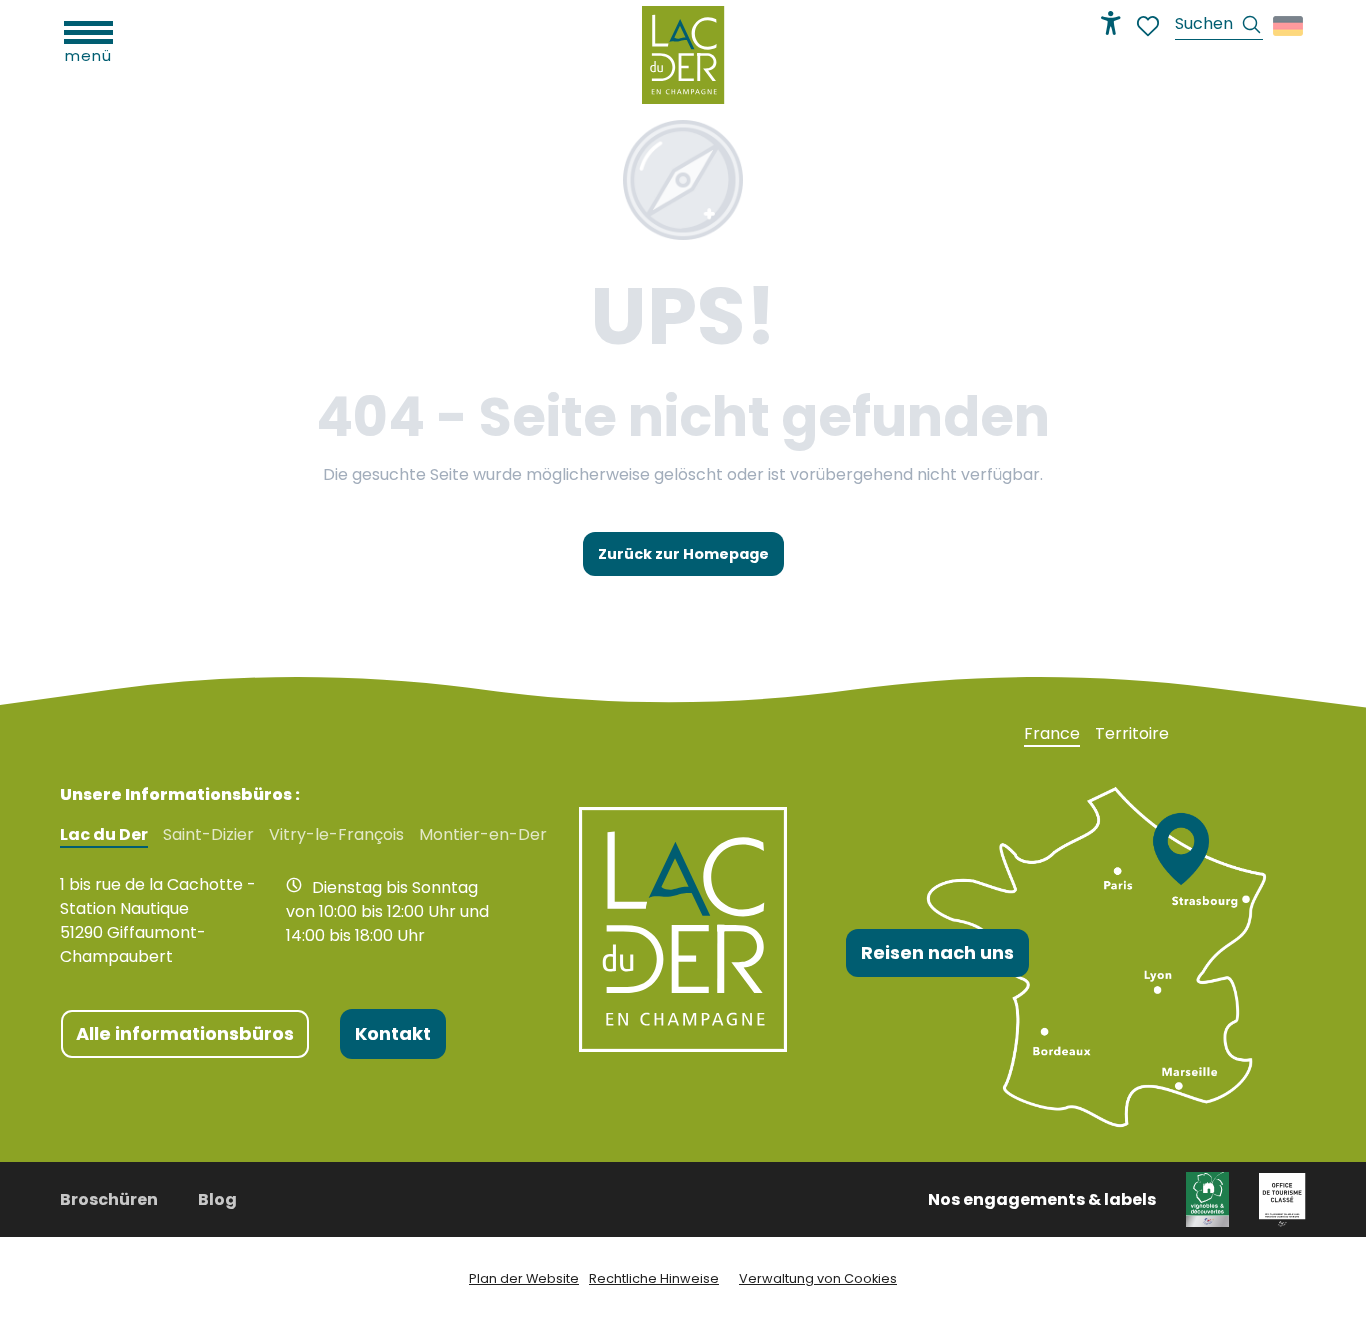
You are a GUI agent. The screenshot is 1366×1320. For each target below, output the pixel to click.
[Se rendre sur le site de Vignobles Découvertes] (1207, 1198)
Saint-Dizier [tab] (208, 835)
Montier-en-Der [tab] (483, 835)
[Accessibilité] (1111, 23)
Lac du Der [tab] (104, 835)
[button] (1219, 26)
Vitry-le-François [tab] (336, 835)
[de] (1289, 26)
